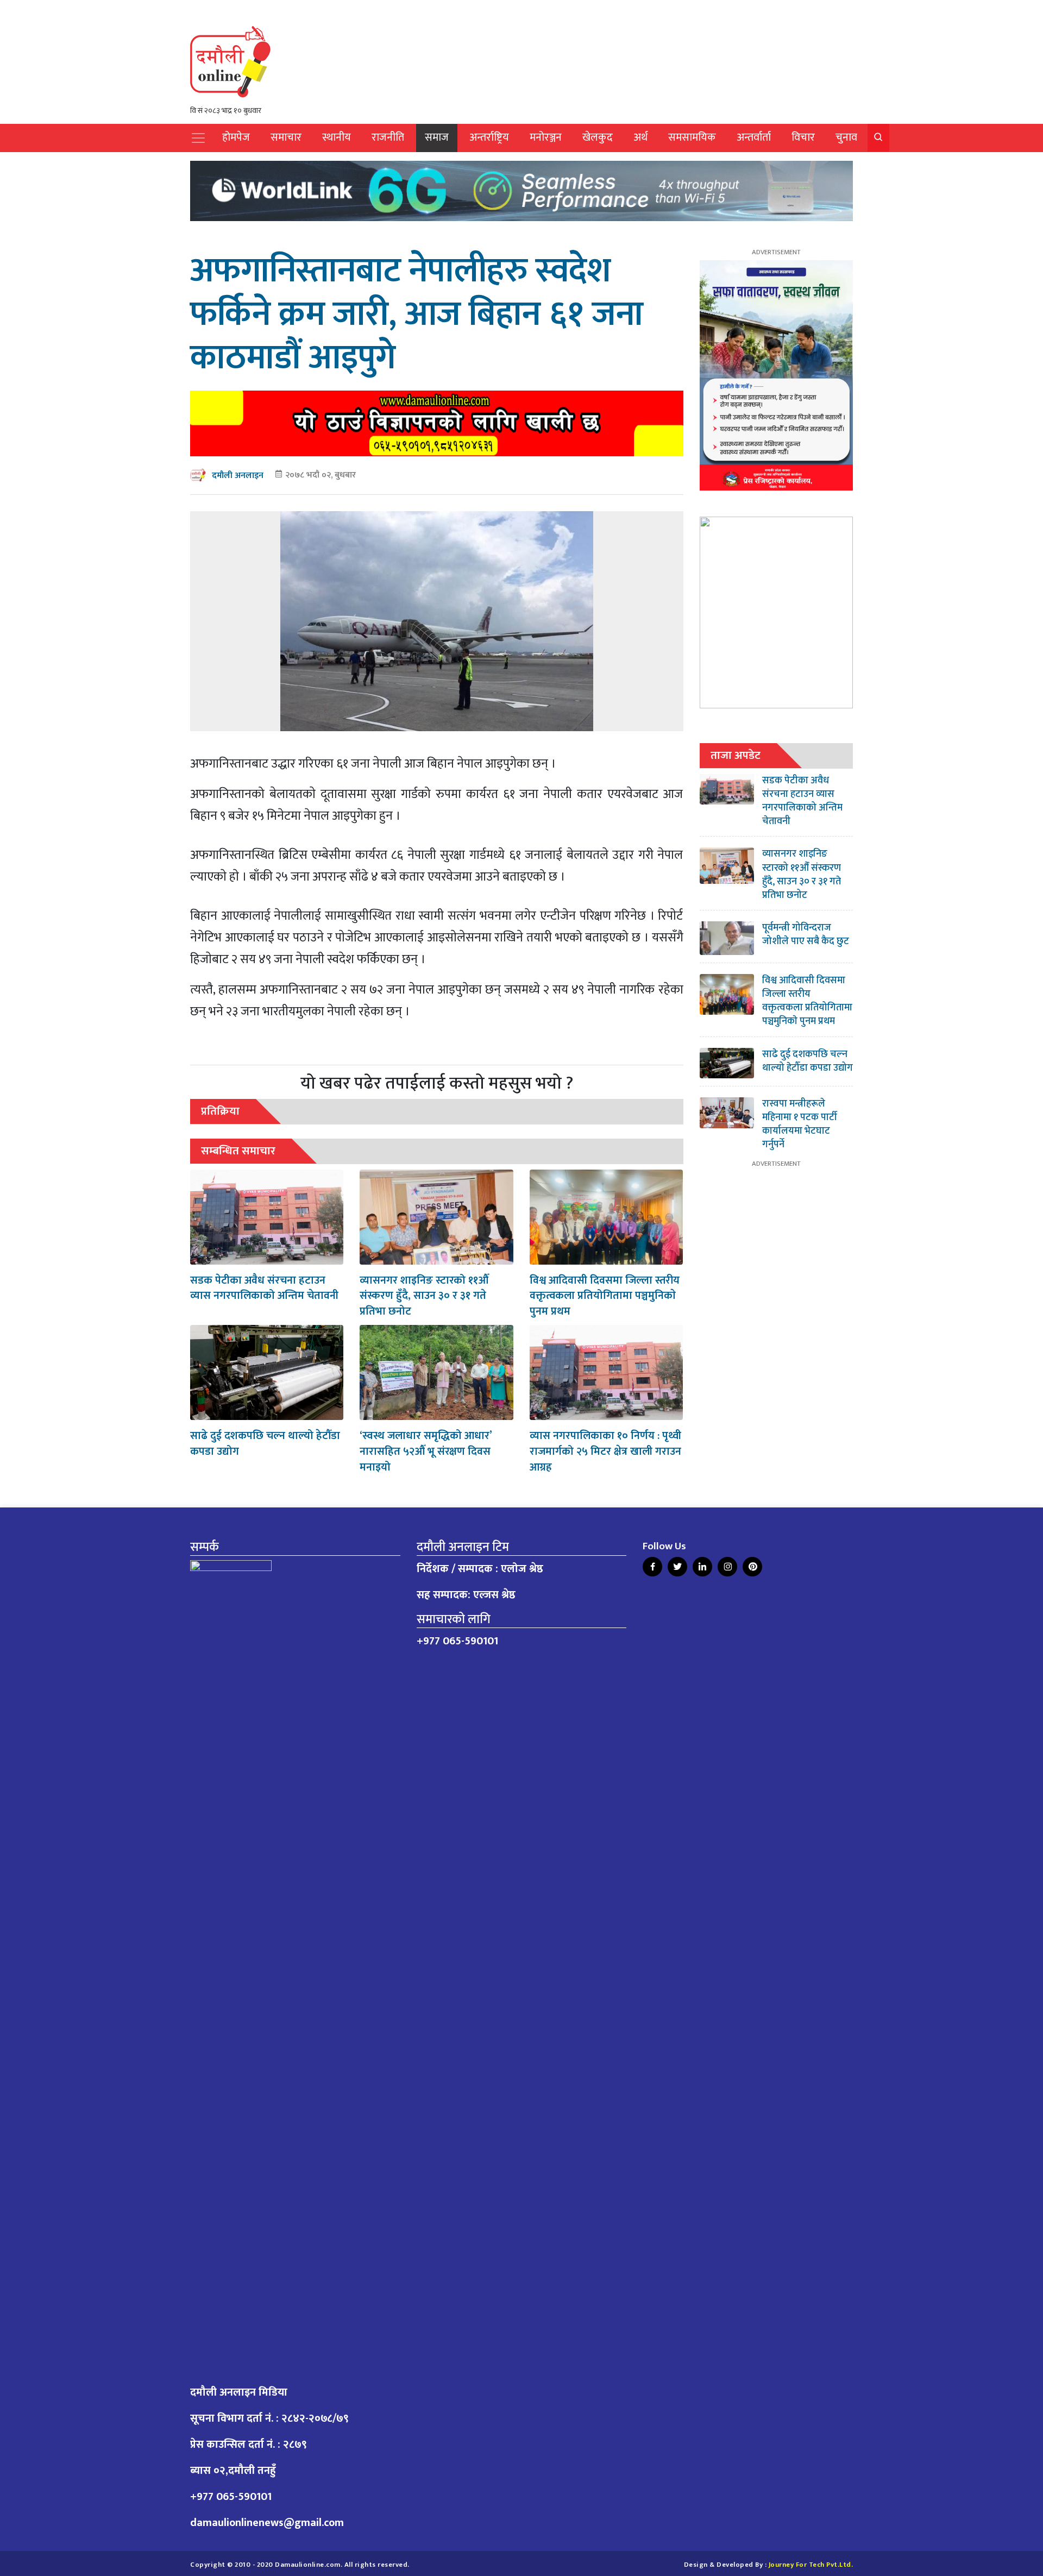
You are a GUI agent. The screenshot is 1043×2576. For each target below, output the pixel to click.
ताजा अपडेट (736, 755)
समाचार (286, 138)
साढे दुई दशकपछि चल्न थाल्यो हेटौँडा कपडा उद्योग (265, 1444)
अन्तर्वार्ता (754, 138)
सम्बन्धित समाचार (238, 1151)
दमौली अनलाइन (238, 476)
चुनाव (846, 138)
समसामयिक (692, 138)
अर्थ (640, 138)
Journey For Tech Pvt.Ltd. (811, 2565)
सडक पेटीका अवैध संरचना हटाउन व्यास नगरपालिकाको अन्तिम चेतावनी (264, 1288)
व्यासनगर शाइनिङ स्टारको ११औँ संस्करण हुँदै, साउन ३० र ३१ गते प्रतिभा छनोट (424, 1296)
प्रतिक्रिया (220, 1111)
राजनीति (388, 138)
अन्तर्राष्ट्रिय (489, 138)
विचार (803, 138)
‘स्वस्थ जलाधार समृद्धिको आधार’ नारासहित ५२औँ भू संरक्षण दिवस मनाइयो (426, 1452)
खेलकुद (598, 138)
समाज (437, 138)
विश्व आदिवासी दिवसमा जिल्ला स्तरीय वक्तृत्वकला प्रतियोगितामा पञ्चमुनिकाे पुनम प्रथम (605, 1296)
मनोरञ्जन (546, 138)
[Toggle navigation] (198, 138)
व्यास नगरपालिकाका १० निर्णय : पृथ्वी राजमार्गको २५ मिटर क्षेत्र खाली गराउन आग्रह (605, 1452)
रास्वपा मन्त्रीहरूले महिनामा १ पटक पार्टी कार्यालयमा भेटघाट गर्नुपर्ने (800, 1124)
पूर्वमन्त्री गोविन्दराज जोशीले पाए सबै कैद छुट (806, 935)
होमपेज (236, 138)
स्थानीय (337, 138)
